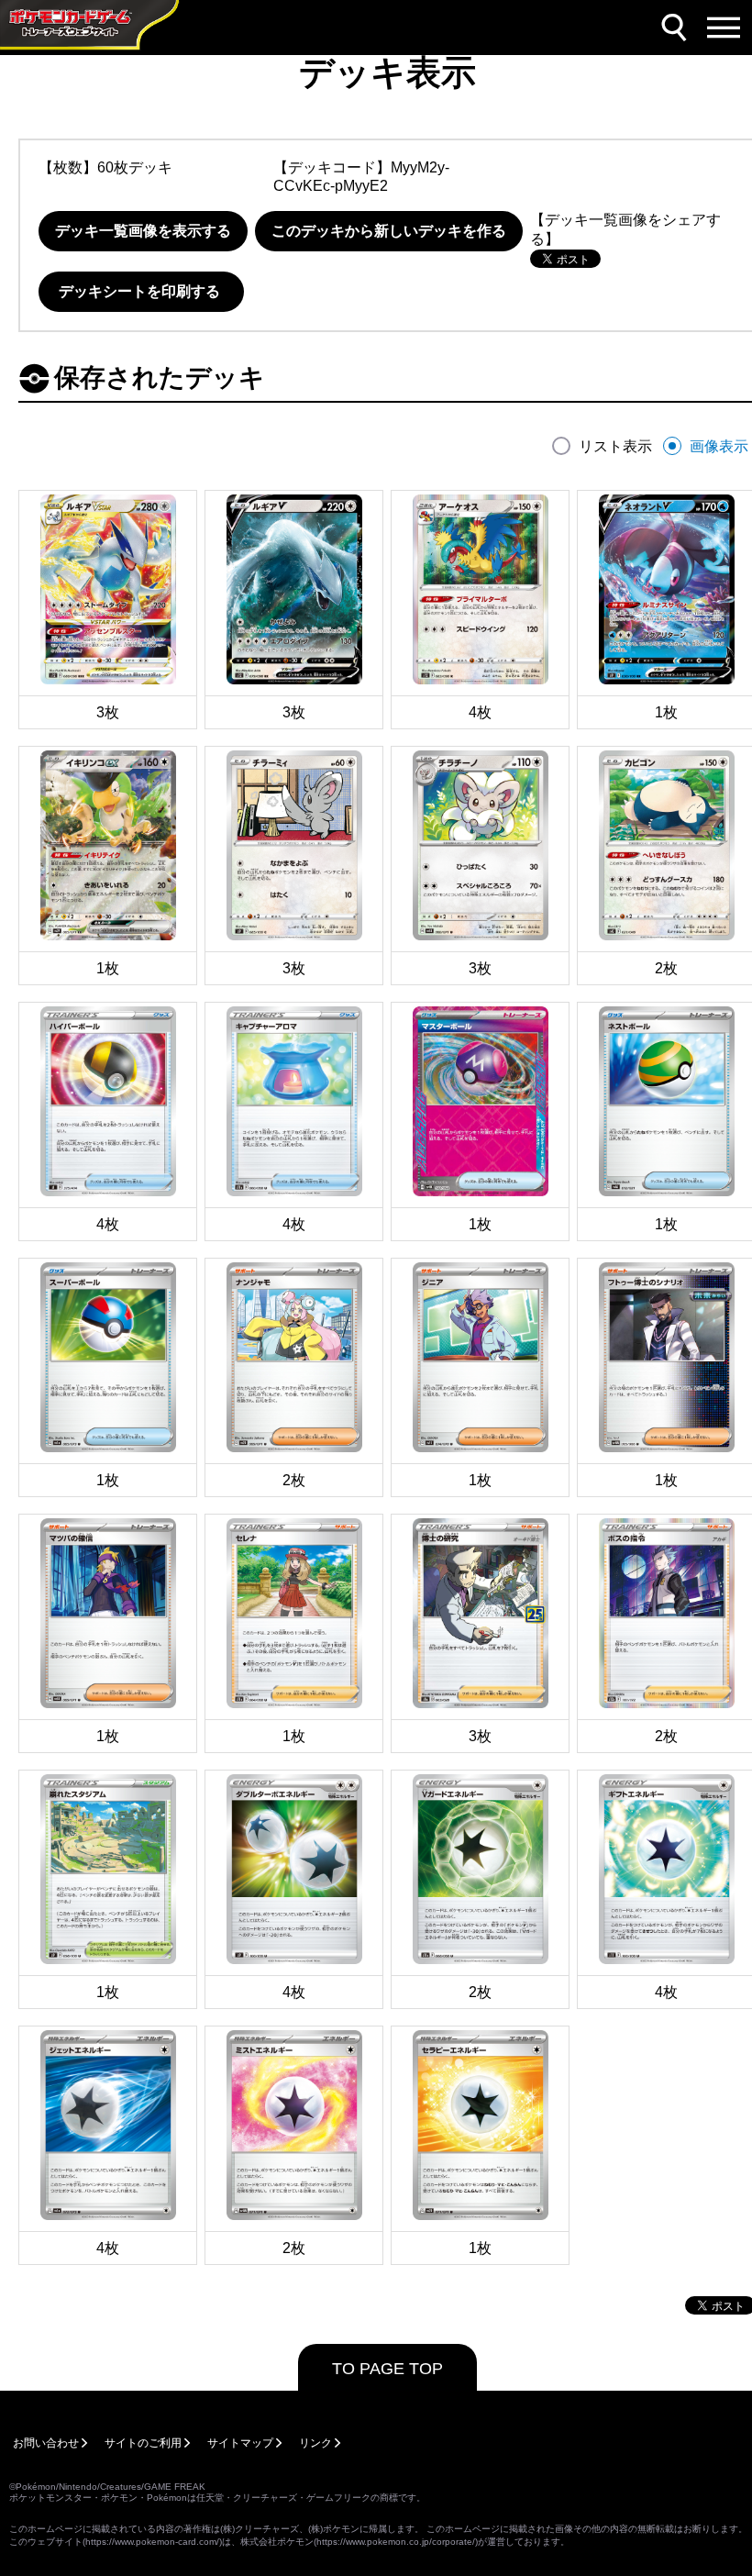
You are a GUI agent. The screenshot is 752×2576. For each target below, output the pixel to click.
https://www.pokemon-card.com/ (152, 2542)
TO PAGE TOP (387, 2369)
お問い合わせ (46, 2443)
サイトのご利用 (143, 2443)
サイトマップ (240, 2443)
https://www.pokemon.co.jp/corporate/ (396, 2542)
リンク (315, 2443)
